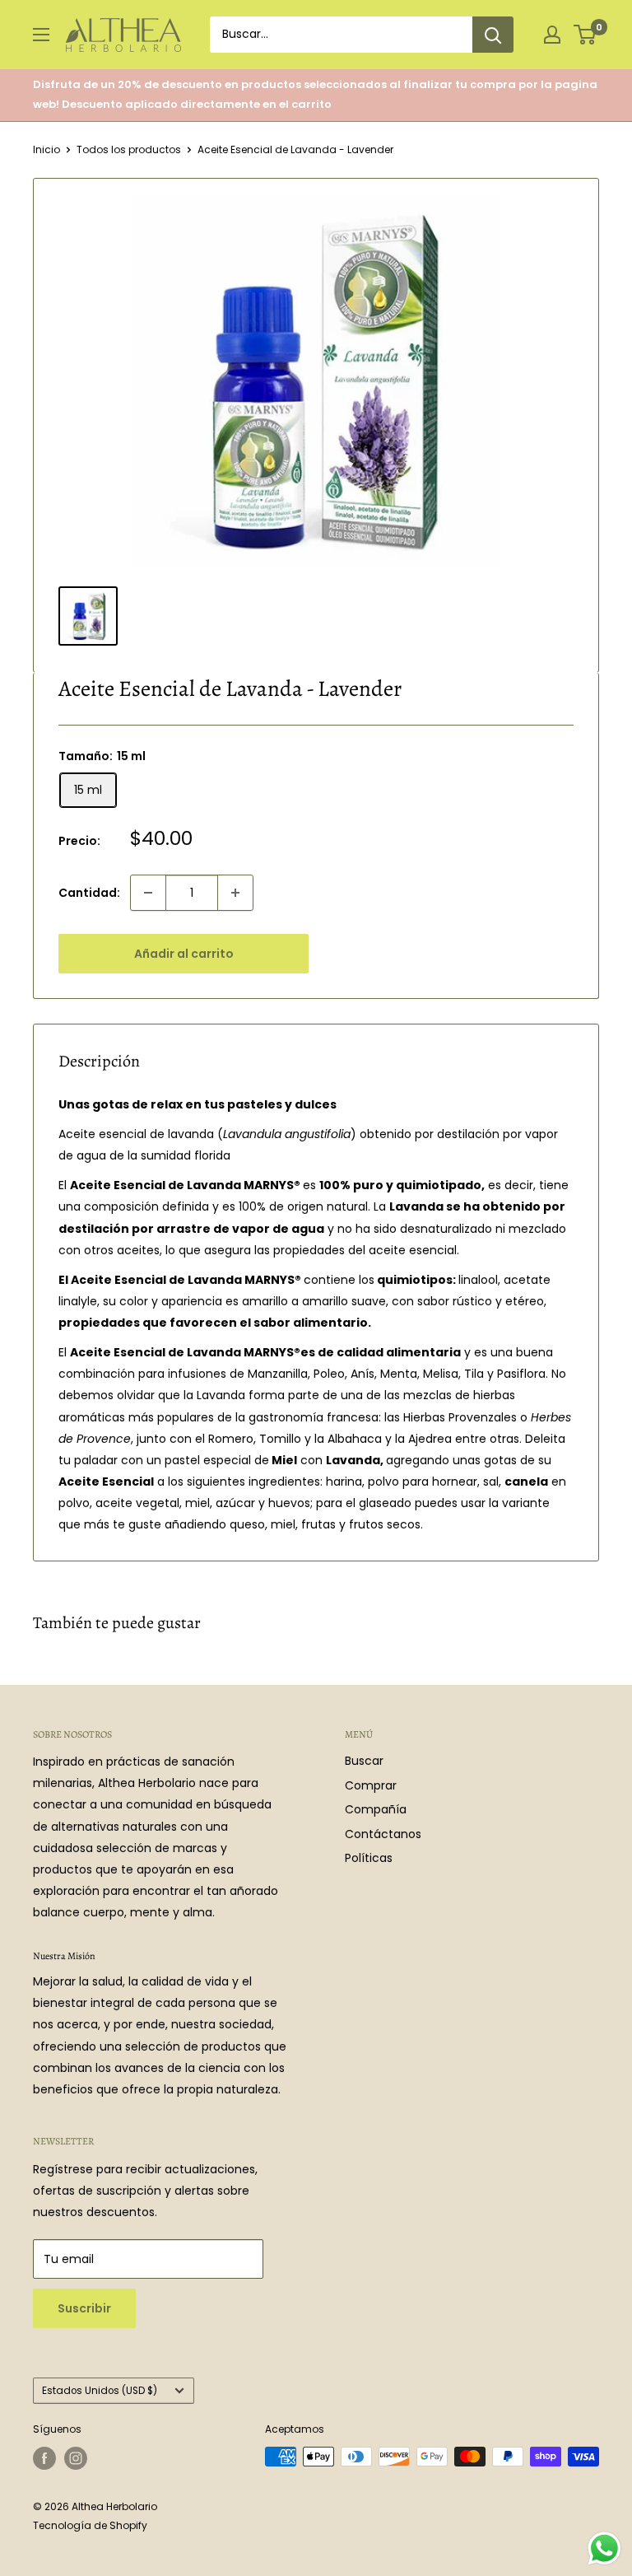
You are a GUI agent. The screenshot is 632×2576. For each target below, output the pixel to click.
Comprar (371, 1785)
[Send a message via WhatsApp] (604, 2548)
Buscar (364, 1761)
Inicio (46, 149)
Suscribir (84, 2308)
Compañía (376, 1809)
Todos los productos (129, 149)
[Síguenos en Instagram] (76, 2458)
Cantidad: (89, 893)
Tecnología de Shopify (90, 2525)
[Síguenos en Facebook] (44, 2458)
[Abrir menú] (41, 35)
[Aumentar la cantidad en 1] (235, 893)
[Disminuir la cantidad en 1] (148, 893)
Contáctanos (383, 1834)
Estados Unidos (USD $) (100, 2391)
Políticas (369, 1858)
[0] (586, 35)
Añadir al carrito (184, 954)
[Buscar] (493, 35)
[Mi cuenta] (552, 35)
